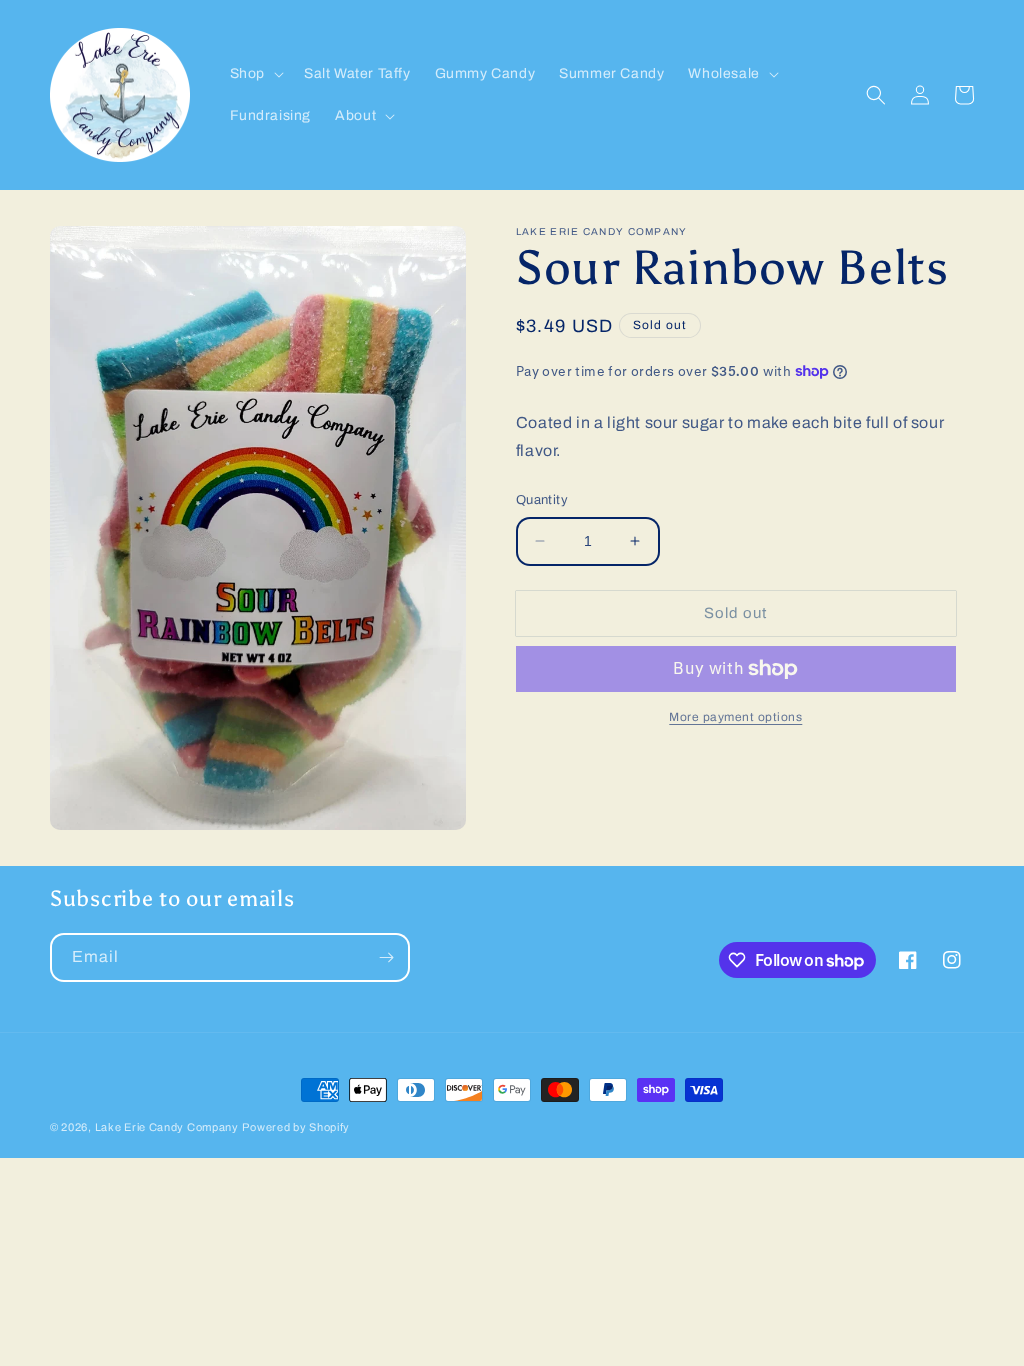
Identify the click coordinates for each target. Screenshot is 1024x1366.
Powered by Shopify (296, 1127)
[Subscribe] (386, 957)
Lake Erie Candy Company (167, 1127)
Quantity (542, 500)
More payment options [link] (735, 717)
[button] (255, 74)
